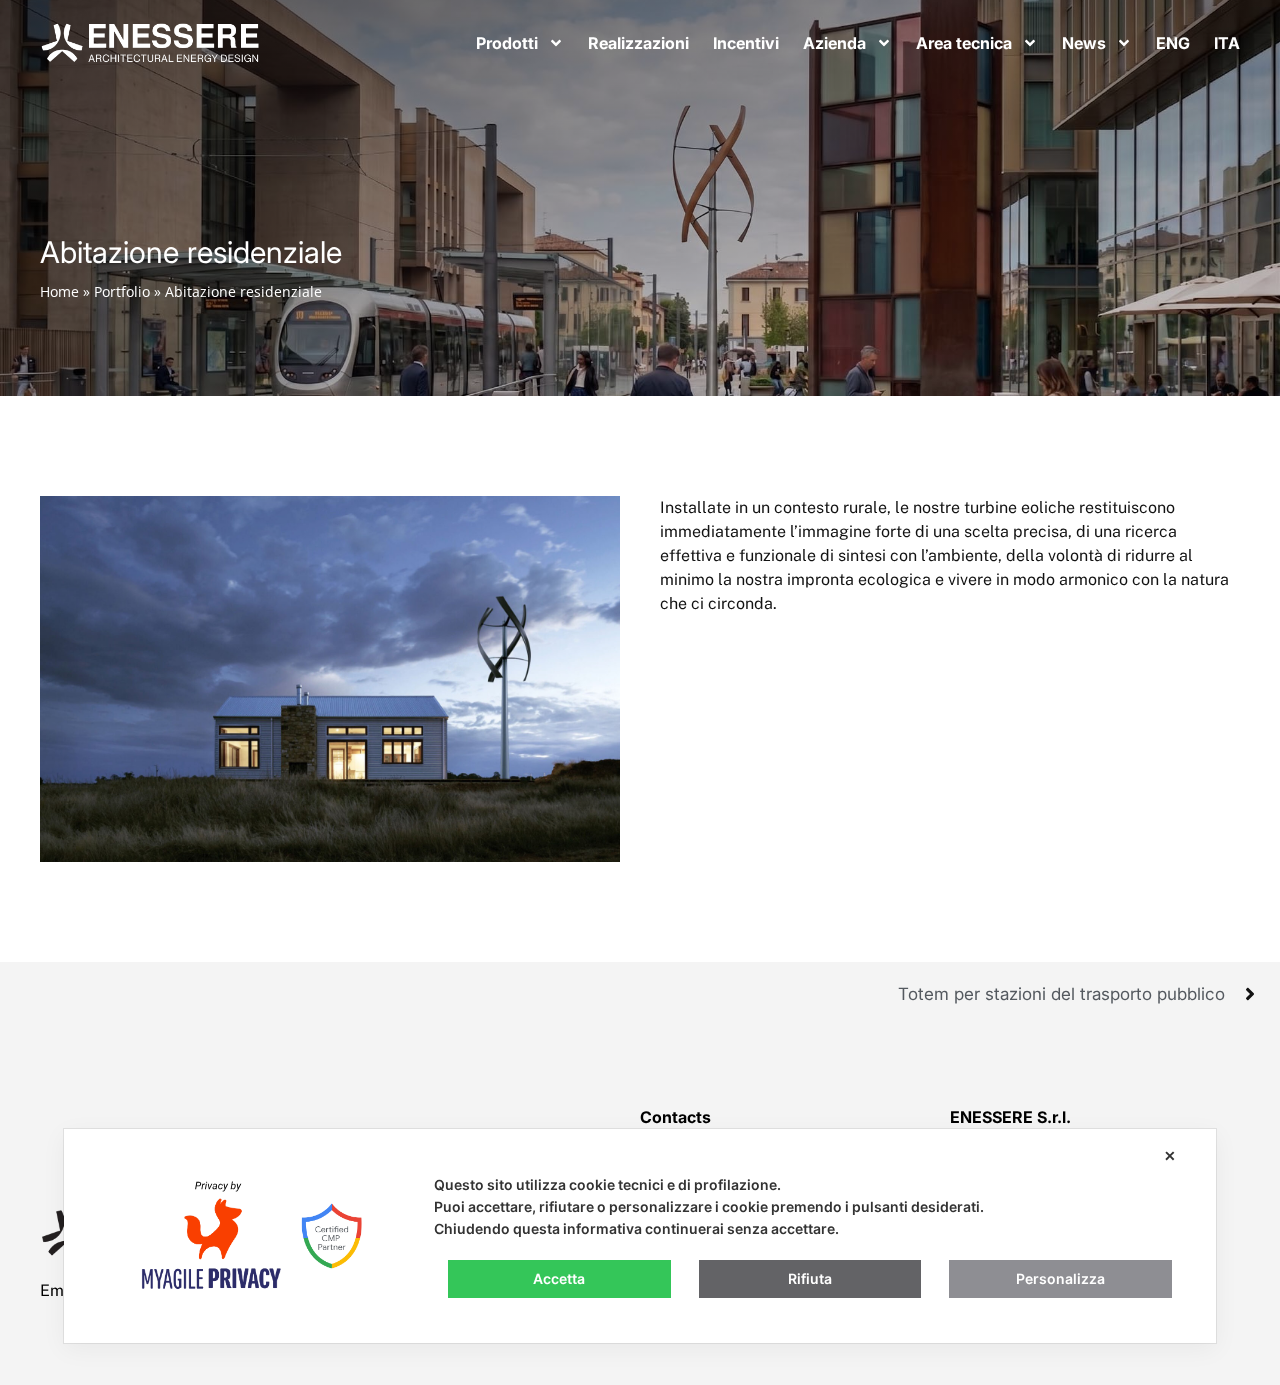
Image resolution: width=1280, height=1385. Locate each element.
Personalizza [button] (1060, 1278)
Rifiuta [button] (810, 1278)
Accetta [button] (559, 1278)
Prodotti (507, 43)
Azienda (834, 43)
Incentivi (746, 43)
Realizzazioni (638, 43)
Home (59, 291)
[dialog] (640, 1236)
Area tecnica (964, 43)
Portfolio (122, 291)
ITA (1227, 43)
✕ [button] (1170, 1155)
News (1084, 43)
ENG (1173, 43)
